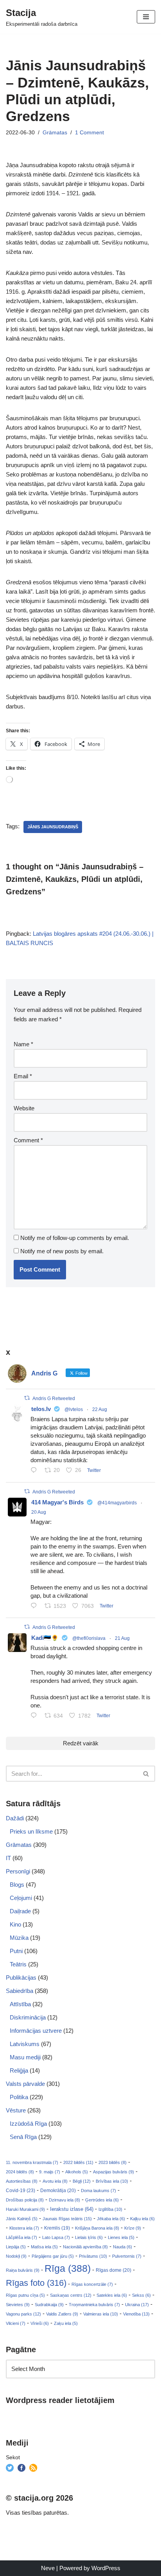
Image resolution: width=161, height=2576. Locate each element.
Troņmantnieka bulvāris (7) (94, 2305)
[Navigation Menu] (146, 17)
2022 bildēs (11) (78, 2162)
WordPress (106, 2568)
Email (23, 1076)
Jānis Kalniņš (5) (22, 2219)
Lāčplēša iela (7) (21, 2237)
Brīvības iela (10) (112, 2181)
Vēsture (16, 2110)
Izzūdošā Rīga (28, 2124)
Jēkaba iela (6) (111, 2219)
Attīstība (20, 2004)
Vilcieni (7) (16, 2323)
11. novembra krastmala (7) (32, 2162)
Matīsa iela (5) (44, 2247)
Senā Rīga (23, 2137)
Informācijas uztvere (36, 2031)
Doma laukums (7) (98, 2191)
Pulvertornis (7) (127, 2256)
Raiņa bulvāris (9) (23, 2270)
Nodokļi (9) (16, 2256)
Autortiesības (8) (22, 2181)
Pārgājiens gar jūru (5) (53, 2256)
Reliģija (19, 2070)
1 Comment (89, 133)
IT (8, 1858)
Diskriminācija (28, 2017)
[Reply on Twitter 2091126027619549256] (36, 1471)
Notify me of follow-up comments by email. (75, 1238)
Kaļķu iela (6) (142, 2219)
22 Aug (100, 1409)
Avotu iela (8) (55, 2181)
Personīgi (18, 1871)
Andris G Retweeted (54, 1399)
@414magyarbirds (117, 1503)
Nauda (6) (123, 2247)
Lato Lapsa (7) (56, 2237)
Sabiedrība (20, 1991)
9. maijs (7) (50, 2172)
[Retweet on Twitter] (27, 1398)
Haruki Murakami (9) (25, 2209)
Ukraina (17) (137, 2305)
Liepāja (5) (16, 2247)
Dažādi (15, 1818)
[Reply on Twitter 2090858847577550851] (36, 1716)
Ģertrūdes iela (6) (102, 2200)
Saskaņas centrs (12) (71, 2295)
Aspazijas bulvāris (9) (114, 2172)
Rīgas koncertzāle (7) (92, 2284)
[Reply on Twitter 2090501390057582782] (36, 1606)
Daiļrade (20, 1911)
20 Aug (39, 1512)
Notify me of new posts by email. (62, 1251)
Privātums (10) (93, 2256)
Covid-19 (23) (21, 2190)
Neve (48, 2568)
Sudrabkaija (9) (49, 2305)
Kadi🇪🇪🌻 (45, 1638)
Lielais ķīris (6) (89, 2237)
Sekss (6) (141, 2295)
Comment (28, 1140)
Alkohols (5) (77, 2172)
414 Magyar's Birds (57, 1502)
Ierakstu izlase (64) (72, 2209)
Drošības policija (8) (25, 2200)
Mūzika (19, 1938)
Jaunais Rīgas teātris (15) (67, 2219)
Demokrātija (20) (58, 2191)
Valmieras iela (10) (101, 2314)
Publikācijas (21, 1977)
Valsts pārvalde (25, 2084)
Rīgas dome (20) (114, 2270)
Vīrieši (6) (40, 2323)
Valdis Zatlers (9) (62, 2314)
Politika (19, 2097)
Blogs (17, 1885)
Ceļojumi (21, 1898)
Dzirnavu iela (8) (64, 2200)
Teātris (18, 1964)
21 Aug (122, 1638)
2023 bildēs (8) (113, 2162)
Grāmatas (55, 133)
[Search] (146, 1774)
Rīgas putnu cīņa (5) (25, 2295)
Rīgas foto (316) (36, 2283)
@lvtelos (74, 1409)
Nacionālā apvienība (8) (85, 2247)
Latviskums (25, 2044)
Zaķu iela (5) (66, 2323)
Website (24, 1108)
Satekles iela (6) (112, 2295)
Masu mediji (25, 2057)
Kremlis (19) (57, 2228)
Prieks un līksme (31, 1831)
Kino (15, 1924)
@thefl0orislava (89, 1638)
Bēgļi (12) (82, 2181)
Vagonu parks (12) (23, 2314)
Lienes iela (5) (121, 2237)
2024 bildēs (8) (20, 2172)
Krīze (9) (133, 2228)
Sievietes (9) (18, 2305)
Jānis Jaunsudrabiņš (53, 827)
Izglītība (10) (110, 2209)
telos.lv (41, 1409)
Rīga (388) (68, 2268)
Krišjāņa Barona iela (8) (97, 2228)
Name (23, 1044)
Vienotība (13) (136, 2314)
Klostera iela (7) (24, 2228)
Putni (16, 1951)
